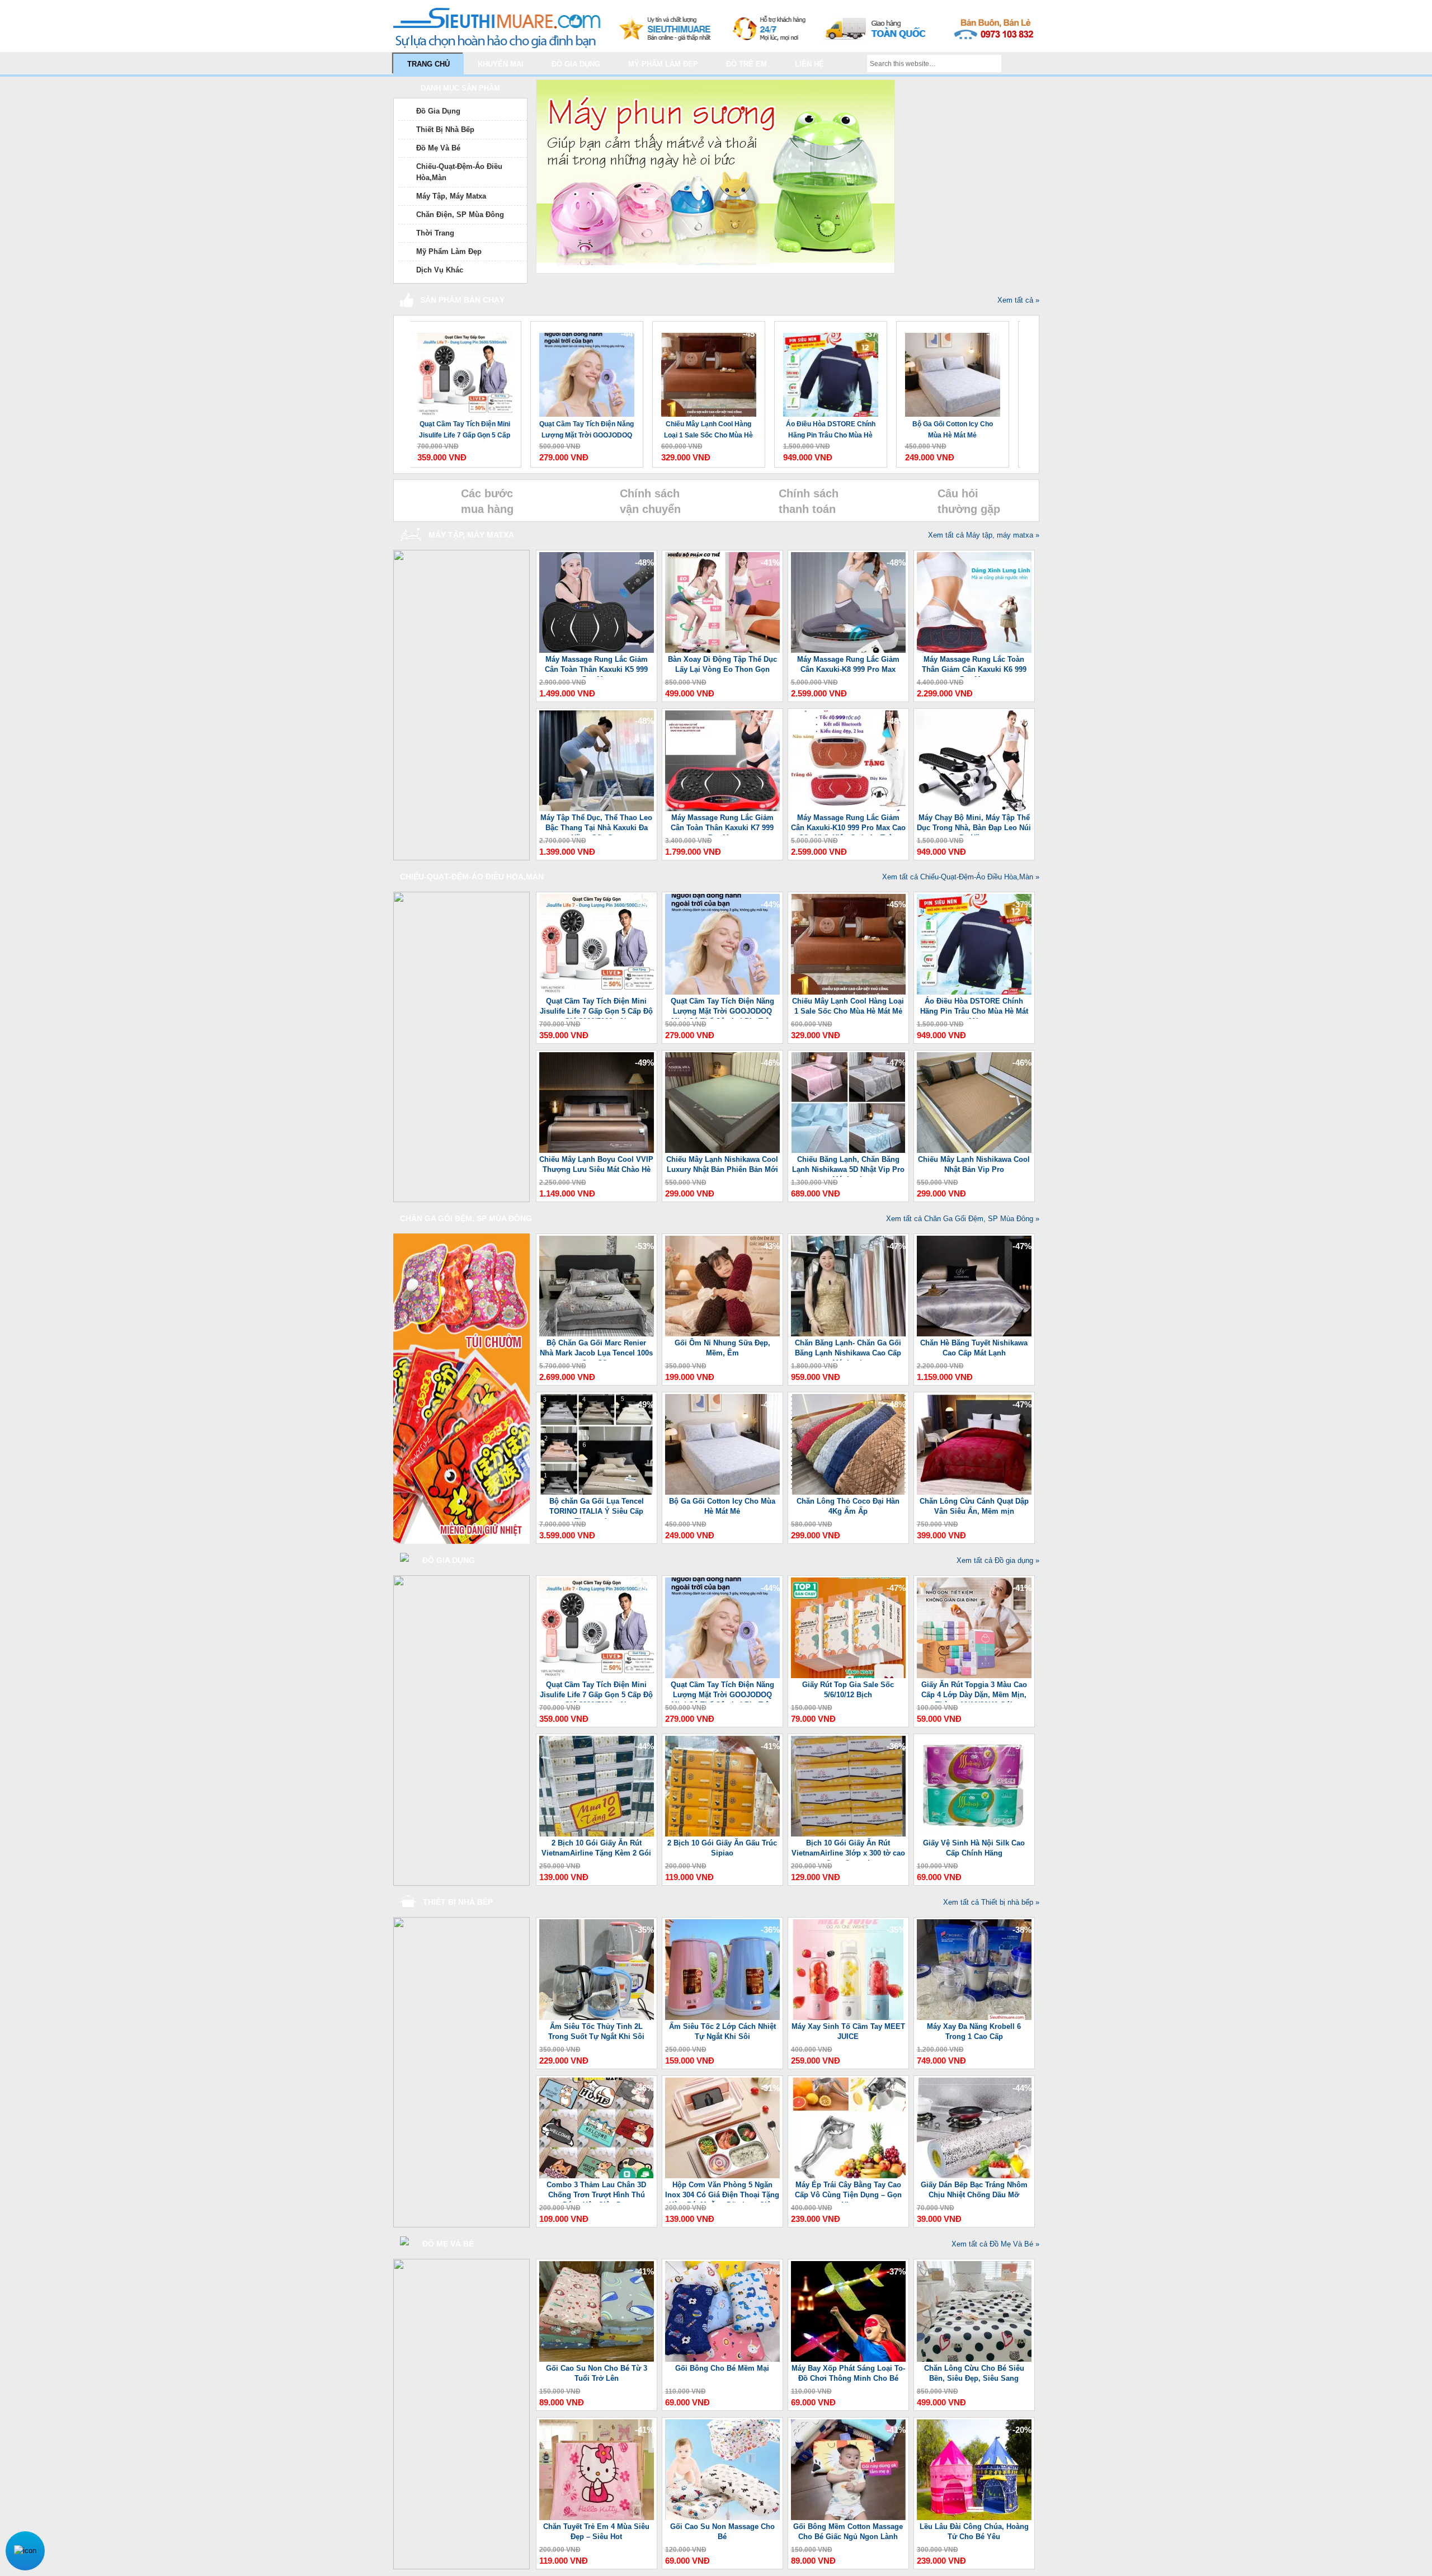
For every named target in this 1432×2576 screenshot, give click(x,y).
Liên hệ (809, 64)
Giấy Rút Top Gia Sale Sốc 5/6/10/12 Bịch (848, 1690)
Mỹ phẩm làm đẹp (663, 64)
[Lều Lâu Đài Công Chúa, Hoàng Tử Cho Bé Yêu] (974, 2518)
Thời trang (435, 233)
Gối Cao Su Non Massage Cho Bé (722, 2532)
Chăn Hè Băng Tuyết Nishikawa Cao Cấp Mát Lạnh (974, 1348)
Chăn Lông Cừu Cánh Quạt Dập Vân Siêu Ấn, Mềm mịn (974, 1506)
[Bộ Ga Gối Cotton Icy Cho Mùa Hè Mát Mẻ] (827, 369)
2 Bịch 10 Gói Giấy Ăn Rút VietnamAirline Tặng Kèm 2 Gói (596, 1848)
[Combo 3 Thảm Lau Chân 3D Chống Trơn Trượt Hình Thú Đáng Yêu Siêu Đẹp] (597, 2176)
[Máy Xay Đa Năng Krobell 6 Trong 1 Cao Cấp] (974, 2017)
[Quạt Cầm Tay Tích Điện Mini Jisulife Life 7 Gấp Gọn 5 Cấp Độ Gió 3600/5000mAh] (597, 992)
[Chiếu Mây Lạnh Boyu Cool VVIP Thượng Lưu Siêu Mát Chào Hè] (949, 369)
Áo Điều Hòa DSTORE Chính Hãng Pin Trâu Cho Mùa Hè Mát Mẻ (705, 430)
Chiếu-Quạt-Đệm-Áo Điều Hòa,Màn (459, 172)
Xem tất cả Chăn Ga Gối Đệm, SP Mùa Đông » (963, 1219)
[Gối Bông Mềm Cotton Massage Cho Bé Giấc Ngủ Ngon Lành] (848, 2518)
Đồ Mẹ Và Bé (438, 148)
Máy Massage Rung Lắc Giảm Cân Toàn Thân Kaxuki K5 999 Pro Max (596, 666)
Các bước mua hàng (487, 501)
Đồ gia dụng (576, 64)
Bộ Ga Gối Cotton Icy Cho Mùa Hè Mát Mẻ (827, 430)
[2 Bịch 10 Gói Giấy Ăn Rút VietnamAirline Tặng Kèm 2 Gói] (597, 1834)
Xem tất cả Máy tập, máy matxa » (984, 535)
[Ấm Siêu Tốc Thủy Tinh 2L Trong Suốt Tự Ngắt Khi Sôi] (597, 2017)
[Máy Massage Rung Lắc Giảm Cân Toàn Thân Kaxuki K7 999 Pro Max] (722, 809)
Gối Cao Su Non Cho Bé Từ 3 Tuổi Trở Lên (597, 2373)
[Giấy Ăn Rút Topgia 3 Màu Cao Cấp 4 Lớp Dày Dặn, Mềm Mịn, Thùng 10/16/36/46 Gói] (974, 1676)
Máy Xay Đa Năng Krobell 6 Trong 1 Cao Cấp (974, 2031)
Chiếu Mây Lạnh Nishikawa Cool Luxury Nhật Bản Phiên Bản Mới (722, 1164)
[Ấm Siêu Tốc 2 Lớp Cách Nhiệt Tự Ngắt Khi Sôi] (722, 2017)
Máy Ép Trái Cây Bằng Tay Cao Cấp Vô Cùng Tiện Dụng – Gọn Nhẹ (848, 2191)
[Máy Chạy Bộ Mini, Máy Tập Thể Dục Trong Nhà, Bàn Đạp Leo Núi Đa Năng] (974, 809)
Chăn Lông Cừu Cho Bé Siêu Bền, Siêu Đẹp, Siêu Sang (974, 2373)
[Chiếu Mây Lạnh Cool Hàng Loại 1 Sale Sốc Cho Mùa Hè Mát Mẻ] (583, 369)
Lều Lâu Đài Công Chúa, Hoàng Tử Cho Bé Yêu (974, 2532)
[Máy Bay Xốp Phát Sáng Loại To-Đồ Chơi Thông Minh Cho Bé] (848, 2359)
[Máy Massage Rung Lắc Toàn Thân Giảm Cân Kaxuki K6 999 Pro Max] (974, 650)
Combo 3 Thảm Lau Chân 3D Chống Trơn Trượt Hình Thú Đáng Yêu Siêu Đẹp (596, 2191)
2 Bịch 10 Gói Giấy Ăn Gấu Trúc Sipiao (722, 1848)
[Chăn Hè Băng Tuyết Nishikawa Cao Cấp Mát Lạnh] (974, 1334)
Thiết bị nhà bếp (445, 129)
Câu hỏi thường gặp (969, 501)
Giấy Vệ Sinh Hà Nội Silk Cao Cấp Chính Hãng (974, 1848)
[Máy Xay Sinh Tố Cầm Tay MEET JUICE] (848, 2017)
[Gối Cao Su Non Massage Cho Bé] (722, 2518)
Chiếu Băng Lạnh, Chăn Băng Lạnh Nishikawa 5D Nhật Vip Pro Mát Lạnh (848, 1166)
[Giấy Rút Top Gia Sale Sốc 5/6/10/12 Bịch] (848, 1676)
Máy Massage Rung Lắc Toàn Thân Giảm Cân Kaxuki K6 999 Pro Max (974, 666)
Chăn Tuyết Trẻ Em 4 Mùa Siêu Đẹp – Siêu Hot (596, 2532)
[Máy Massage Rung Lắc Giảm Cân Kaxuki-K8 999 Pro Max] (848, 650)
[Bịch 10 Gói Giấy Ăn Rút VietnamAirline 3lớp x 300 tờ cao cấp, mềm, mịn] (848, 1834)
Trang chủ (428, 64)
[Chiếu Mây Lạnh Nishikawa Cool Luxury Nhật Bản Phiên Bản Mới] (722, 1150)
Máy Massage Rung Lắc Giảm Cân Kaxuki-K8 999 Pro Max (848, 664)
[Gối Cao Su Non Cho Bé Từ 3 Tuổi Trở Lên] (597, 2359)
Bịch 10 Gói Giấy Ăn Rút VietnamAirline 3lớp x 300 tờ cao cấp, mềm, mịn (848, 1850)
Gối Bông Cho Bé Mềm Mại (722, 2368)
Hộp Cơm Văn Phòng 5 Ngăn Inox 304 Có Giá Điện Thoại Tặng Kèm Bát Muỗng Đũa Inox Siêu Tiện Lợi (722, 2191)
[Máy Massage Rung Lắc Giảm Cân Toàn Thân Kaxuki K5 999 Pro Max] (597, 650)
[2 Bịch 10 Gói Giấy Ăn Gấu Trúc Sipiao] (722, 1834)
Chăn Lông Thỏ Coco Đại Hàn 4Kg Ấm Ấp (848, 1506)
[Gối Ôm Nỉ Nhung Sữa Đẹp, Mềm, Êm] (722, 1334)
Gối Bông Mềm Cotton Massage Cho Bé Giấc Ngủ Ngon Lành (848, 2532)
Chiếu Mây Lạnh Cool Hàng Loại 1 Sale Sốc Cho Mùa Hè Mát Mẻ (583, 430)
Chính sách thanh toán (809, 501)
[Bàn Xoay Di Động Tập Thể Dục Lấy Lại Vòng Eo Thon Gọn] (722, 650)
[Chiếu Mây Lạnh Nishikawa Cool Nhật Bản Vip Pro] (974, 1150)
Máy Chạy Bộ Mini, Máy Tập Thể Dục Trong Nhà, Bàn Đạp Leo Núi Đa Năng (974, 824)
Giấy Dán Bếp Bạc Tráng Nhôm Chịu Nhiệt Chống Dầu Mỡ (974, 2190)
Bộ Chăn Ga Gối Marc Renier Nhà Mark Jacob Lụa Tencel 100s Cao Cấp (596, 1350)
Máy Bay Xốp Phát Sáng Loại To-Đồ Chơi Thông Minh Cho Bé (848, 2373)
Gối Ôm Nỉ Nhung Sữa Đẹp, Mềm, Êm (722, 1348)
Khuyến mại (501, 64)
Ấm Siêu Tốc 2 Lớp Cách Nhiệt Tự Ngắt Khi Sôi (722, 2031)
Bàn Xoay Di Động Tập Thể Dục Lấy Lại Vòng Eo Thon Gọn (722, 664)
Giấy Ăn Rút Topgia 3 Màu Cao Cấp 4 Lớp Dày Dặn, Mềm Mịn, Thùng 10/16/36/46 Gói (974, 1691)
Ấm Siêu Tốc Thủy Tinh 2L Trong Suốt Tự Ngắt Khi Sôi (596, 2031)
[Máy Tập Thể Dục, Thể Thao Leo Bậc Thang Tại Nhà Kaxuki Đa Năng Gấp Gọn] (597, 809)
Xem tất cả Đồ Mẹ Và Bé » (995, 2244)
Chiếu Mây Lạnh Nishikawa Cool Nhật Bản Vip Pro (974, 1164)
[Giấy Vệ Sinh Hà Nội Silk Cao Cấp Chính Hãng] (974, 1834)
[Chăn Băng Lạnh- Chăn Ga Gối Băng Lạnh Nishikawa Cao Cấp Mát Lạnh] (848, 1334)
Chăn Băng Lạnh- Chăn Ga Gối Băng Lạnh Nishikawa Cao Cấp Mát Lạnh (848, 1350)
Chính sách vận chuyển (650, 501)
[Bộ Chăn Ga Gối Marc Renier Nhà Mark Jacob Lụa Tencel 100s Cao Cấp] (597, 1334)
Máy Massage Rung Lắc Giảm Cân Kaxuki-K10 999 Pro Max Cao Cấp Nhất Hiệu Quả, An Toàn (848, 824)
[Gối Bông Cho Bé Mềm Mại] (722, 2359)
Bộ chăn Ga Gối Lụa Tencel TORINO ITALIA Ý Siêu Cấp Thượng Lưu (597, 1508)
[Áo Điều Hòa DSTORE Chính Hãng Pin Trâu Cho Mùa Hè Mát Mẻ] (705, 369)
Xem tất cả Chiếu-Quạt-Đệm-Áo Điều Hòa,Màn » (961, 877)
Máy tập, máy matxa (451, 196)
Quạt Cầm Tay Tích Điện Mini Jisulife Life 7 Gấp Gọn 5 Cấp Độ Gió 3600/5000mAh (596, 1008)
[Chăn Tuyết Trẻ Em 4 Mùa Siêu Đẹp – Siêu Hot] (597, 2518)
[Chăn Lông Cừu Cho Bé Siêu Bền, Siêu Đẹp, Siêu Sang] (974, 2359)
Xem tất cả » (1018, 300)
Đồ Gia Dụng (438, 111)
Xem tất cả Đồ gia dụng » (998, 1560)
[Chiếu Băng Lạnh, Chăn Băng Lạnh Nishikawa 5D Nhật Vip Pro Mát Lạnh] (848, 1150)
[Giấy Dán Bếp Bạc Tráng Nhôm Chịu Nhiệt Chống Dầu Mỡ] (974, 2176)
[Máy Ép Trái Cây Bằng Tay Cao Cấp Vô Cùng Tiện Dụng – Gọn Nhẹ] (848, 2176)
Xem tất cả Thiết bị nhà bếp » (991, 1902)
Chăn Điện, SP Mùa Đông (460, 215)
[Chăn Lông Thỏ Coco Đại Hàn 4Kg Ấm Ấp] (848, 1492)
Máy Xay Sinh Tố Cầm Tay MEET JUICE (848, 2031)
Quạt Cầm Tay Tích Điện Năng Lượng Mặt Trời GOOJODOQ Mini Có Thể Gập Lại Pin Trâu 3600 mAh (461, 430)
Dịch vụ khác (440, 270)
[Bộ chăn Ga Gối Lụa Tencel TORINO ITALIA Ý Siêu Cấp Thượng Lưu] (597, 1492)
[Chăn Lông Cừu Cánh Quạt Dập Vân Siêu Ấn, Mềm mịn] (974, 1492)
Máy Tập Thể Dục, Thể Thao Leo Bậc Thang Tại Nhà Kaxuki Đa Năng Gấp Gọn (596, 824)
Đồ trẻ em (746, 64)
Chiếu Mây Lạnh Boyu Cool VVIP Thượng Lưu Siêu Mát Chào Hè (949, 430)
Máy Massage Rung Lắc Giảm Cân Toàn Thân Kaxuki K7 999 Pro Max (722, 824)
